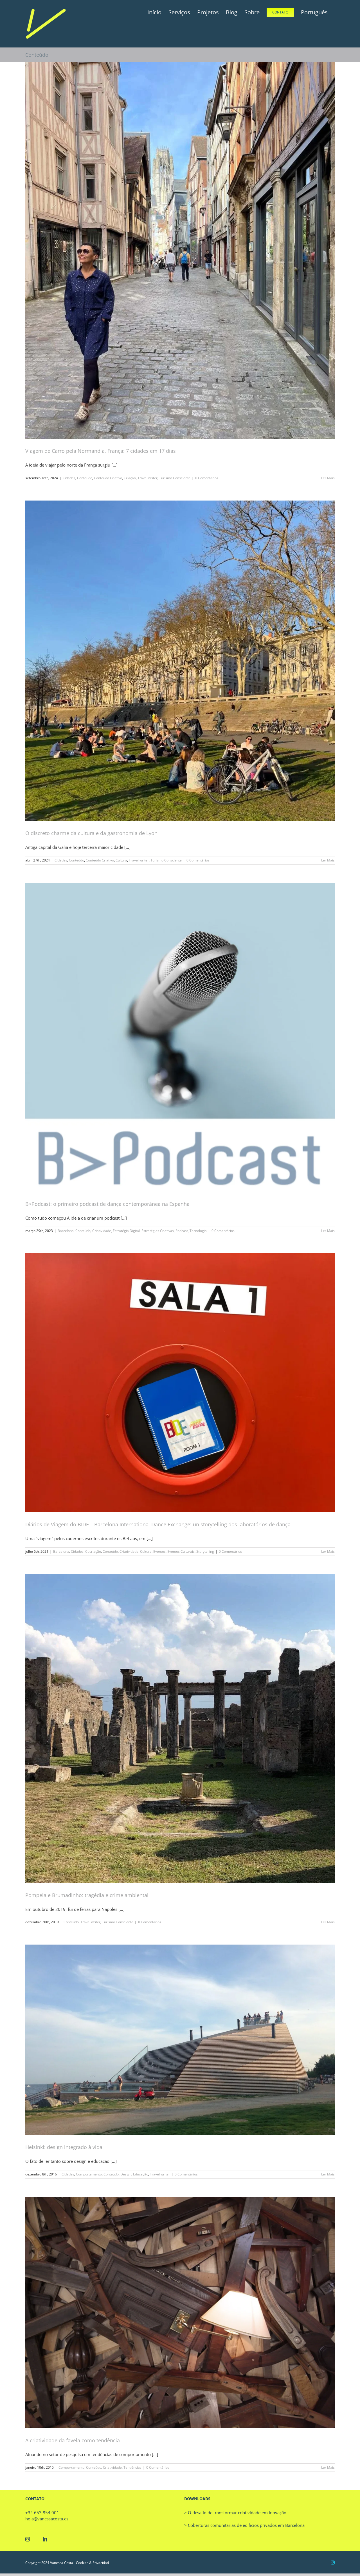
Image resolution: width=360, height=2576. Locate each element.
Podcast (182, 1231)
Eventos (159, 1551)
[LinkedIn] (45, 2539)
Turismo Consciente (175, 478)
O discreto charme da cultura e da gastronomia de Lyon (91, 833)
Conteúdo (85, 478)
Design (126, 2174)
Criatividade (102, 1231)
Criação (130, 478)
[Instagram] (28, 2539)
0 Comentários (207, 478)
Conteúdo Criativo (108, 478)
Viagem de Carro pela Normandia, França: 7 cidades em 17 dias (101, 451)
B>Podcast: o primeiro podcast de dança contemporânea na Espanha (107, 1204)
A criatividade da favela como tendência (73, 2440)
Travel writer (148, 478)
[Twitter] (36, 2539)
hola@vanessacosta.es (47, 2519)
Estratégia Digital (126, 1231)
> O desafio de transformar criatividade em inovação (235, 2513)
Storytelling (205, 1551)
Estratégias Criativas (158, 1231)
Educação (141, 2174)
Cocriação (93, 1551)
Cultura (121, 860)
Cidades (69, 478)
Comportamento (89, 2174)
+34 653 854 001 (42, 2513)
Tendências (132, 2467)
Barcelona (66, 1231)
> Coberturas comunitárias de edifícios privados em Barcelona (244, 2525)
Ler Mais (328, 478)
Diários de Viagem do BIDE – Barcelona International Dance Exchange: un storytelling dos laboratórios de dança (158, 1524)
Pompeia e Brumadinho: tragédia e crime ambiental (87, 1895)
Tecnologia (198, 1231)
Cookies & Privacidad (92, 2563)
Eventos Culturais (181, 1551)
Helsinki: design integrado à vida (64, 2147)
